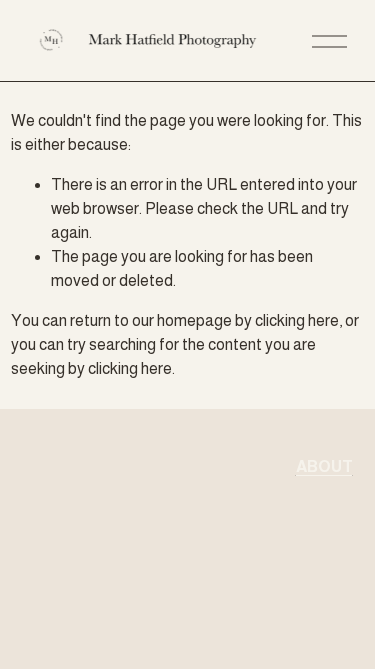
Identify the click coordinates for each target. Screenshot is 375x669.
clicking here (297, 320)
